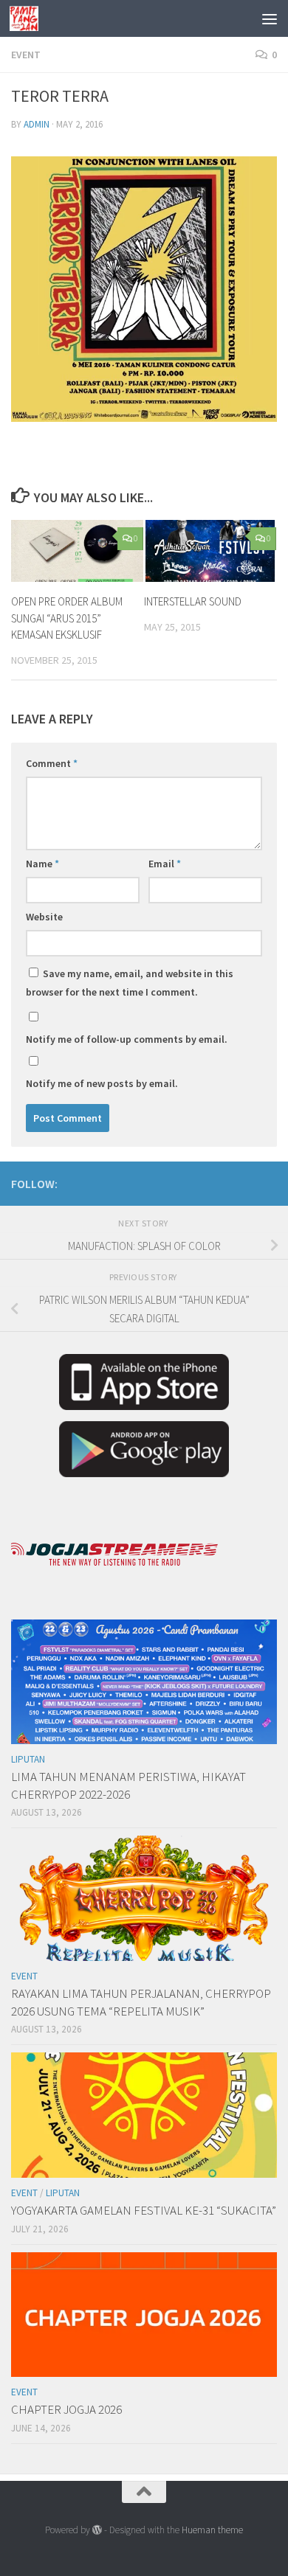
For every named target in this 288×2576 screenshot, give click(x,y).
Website (44, 917)
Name (42, 864)
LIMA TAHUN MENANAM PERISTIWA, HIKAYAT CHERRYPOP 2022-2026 (128, 1785)
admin (37, 124)
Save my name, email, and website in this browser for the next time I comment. (130, 983)
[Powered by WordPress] (97, 2530)
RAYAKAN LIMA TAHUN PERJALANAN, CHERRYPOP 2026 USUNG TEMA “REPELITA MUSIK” (141, 2002)
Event (26, 55)
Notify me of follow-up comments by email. (127, 1039)
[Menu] (270, 18)
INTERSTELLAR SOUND (193, 601)
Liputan (28, 1759)
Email (165, 864)
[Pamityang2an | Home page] (29, 18)
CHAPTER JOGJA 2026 (66, 2409)
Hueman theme (212, 2530)
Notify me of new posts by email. (102, 1083)
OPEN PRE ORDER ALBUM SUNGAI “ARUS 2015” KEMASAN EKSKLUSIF (67, 618)
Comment (52, 763)
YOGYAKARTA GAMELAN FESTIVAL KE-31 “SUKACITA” (144, 2210)
